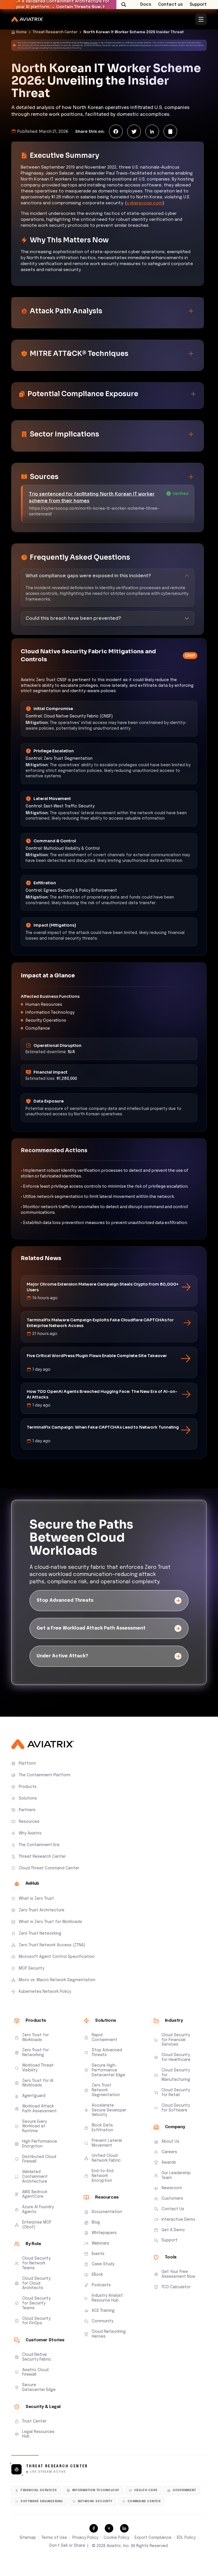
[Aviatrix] (27, 19)
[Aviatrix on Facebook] (94, 2528)
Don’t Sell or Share (67, 2546)
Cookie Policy (116, 2538)
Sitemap (28, 2538)
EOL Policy (186, 2538)
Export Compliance (153, 2538)
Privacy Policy (85, 2538)
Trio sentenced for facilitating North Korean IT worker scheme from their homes (92, 497)
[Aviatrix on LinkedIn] (124, 2528)
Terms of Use (54, 2538)
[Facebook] (116, 131)
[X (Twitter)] (134, 131)
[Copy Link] (170, 131)
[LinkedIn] (152, 131)
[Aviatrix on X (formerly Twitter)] (109, 2528)
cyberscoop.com (144, 203)
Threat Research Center (55, 32)
